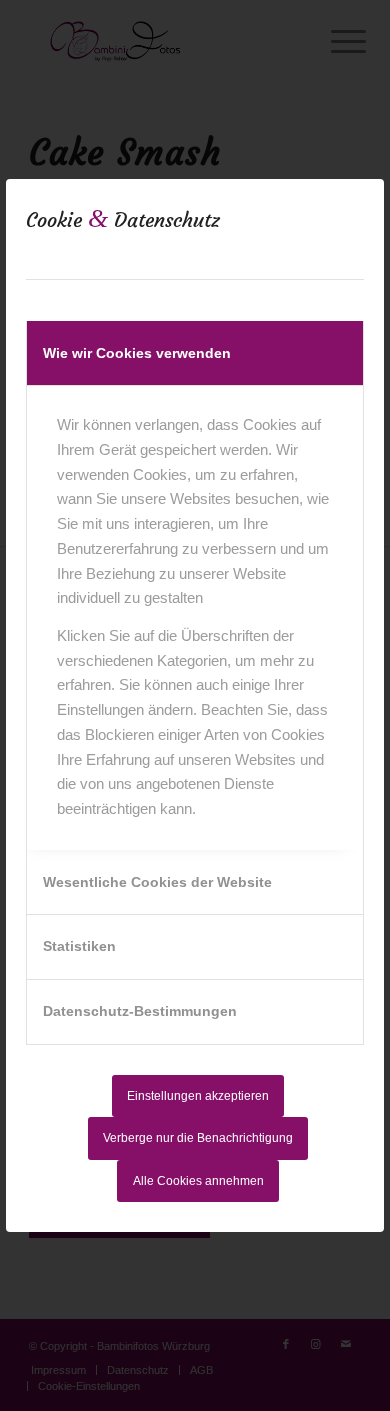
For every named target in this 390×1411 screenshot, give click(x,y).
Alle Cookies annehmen (198, 1181)
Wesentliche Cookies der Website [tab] (157, 882)
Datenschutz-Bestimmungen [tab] (140, 1011)
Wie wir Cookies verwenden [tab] (137, 353)
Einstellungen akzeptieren (198, 1096)
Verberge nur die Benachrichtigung (198, 1138)
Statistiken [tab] (79, 946)
